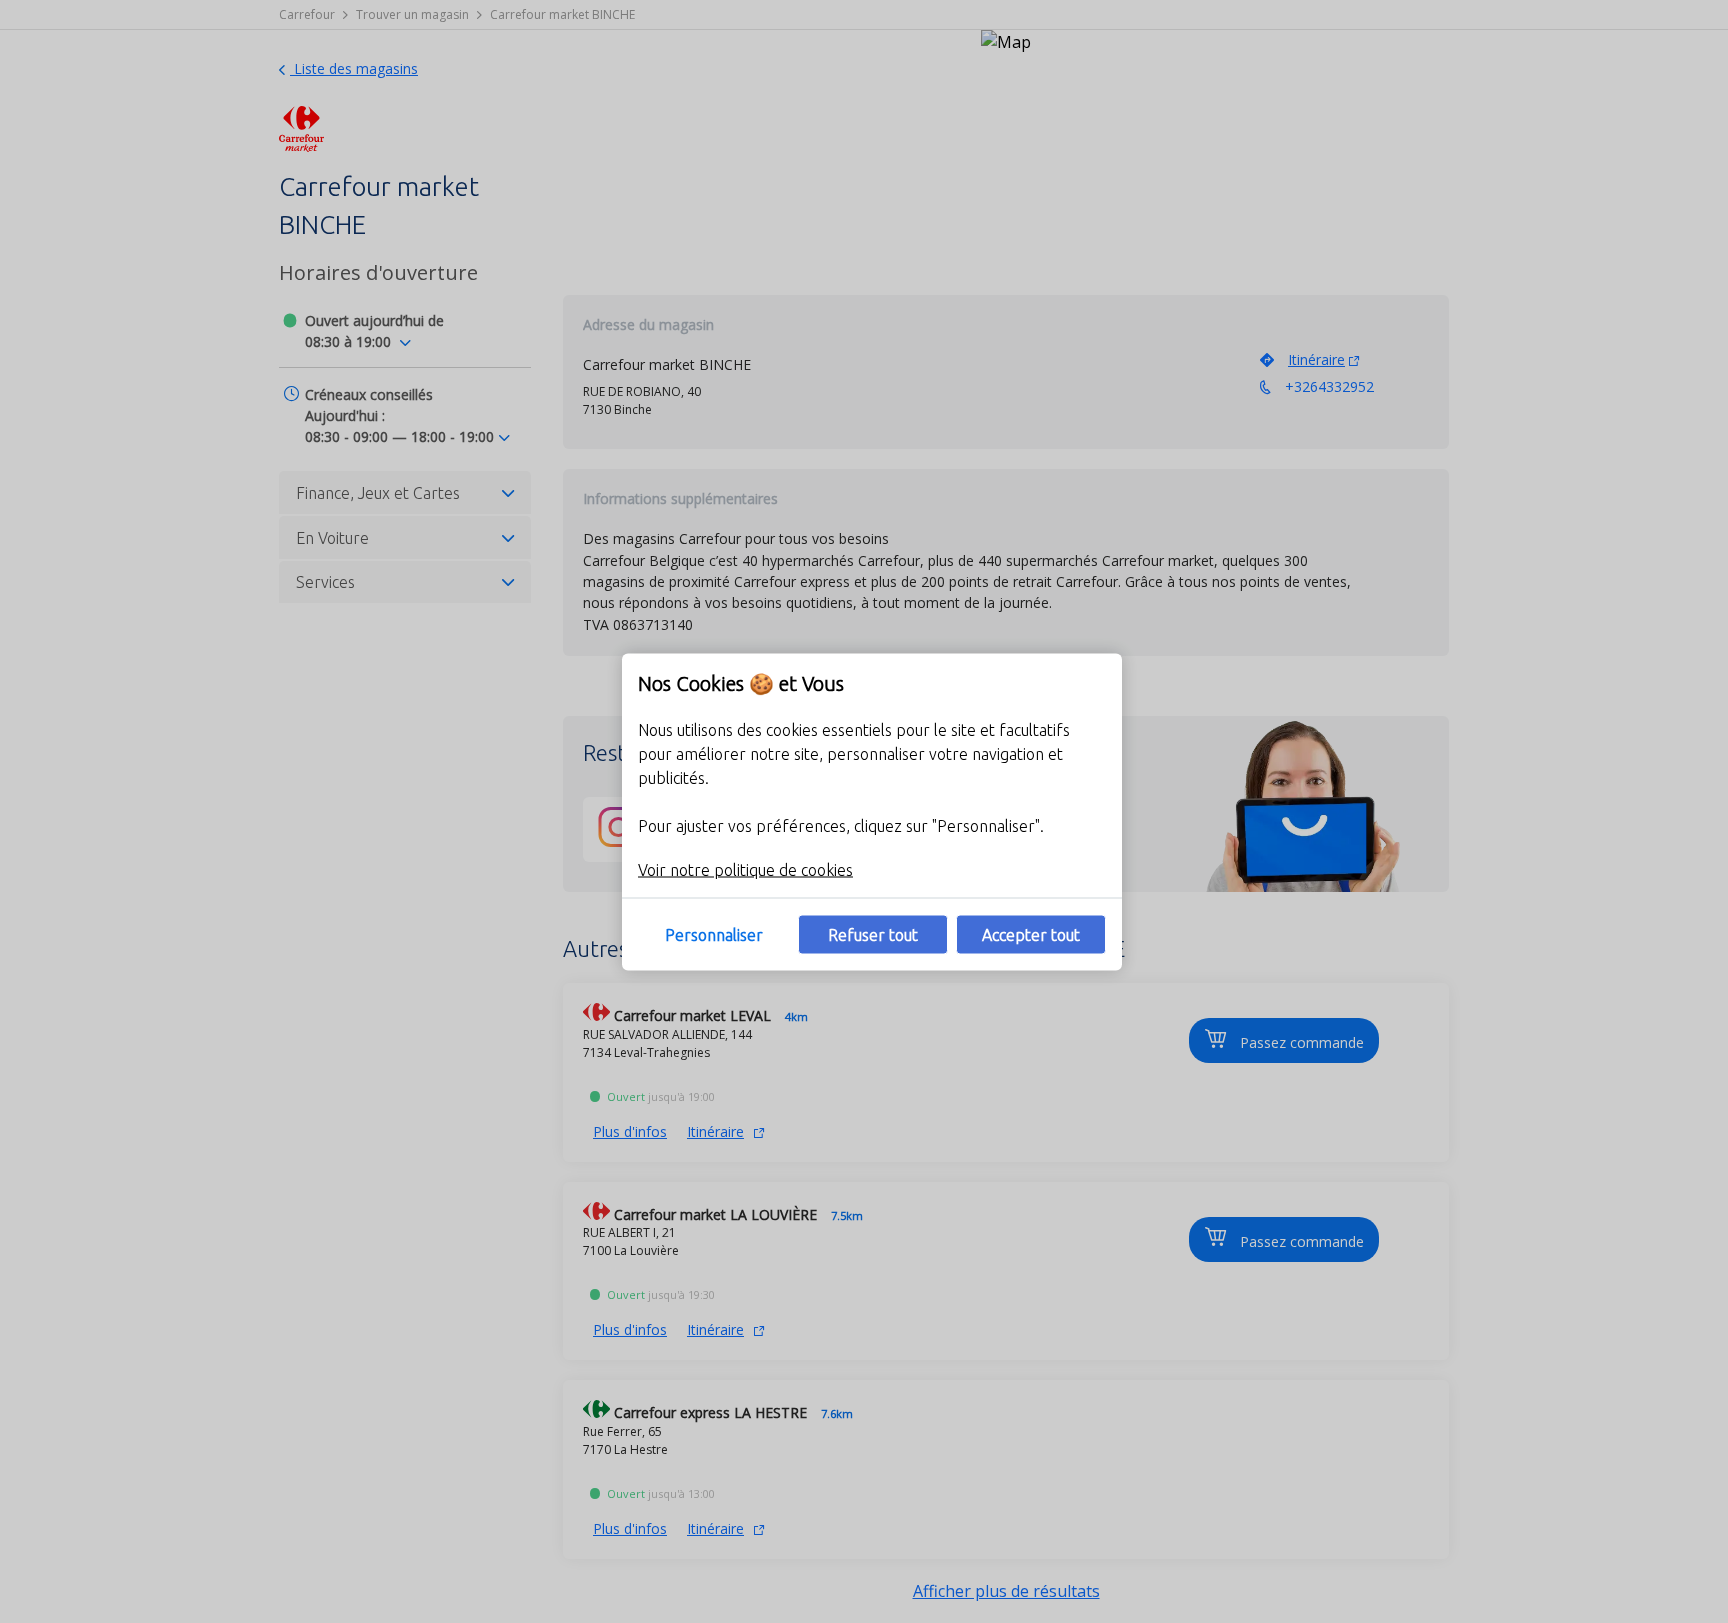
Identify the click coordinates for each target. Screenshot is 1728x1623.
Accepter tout (1031, 934)
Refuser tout (873, 934)
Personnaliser (714, 934)
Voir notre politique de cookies (745, 869)
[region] (872, 811)
